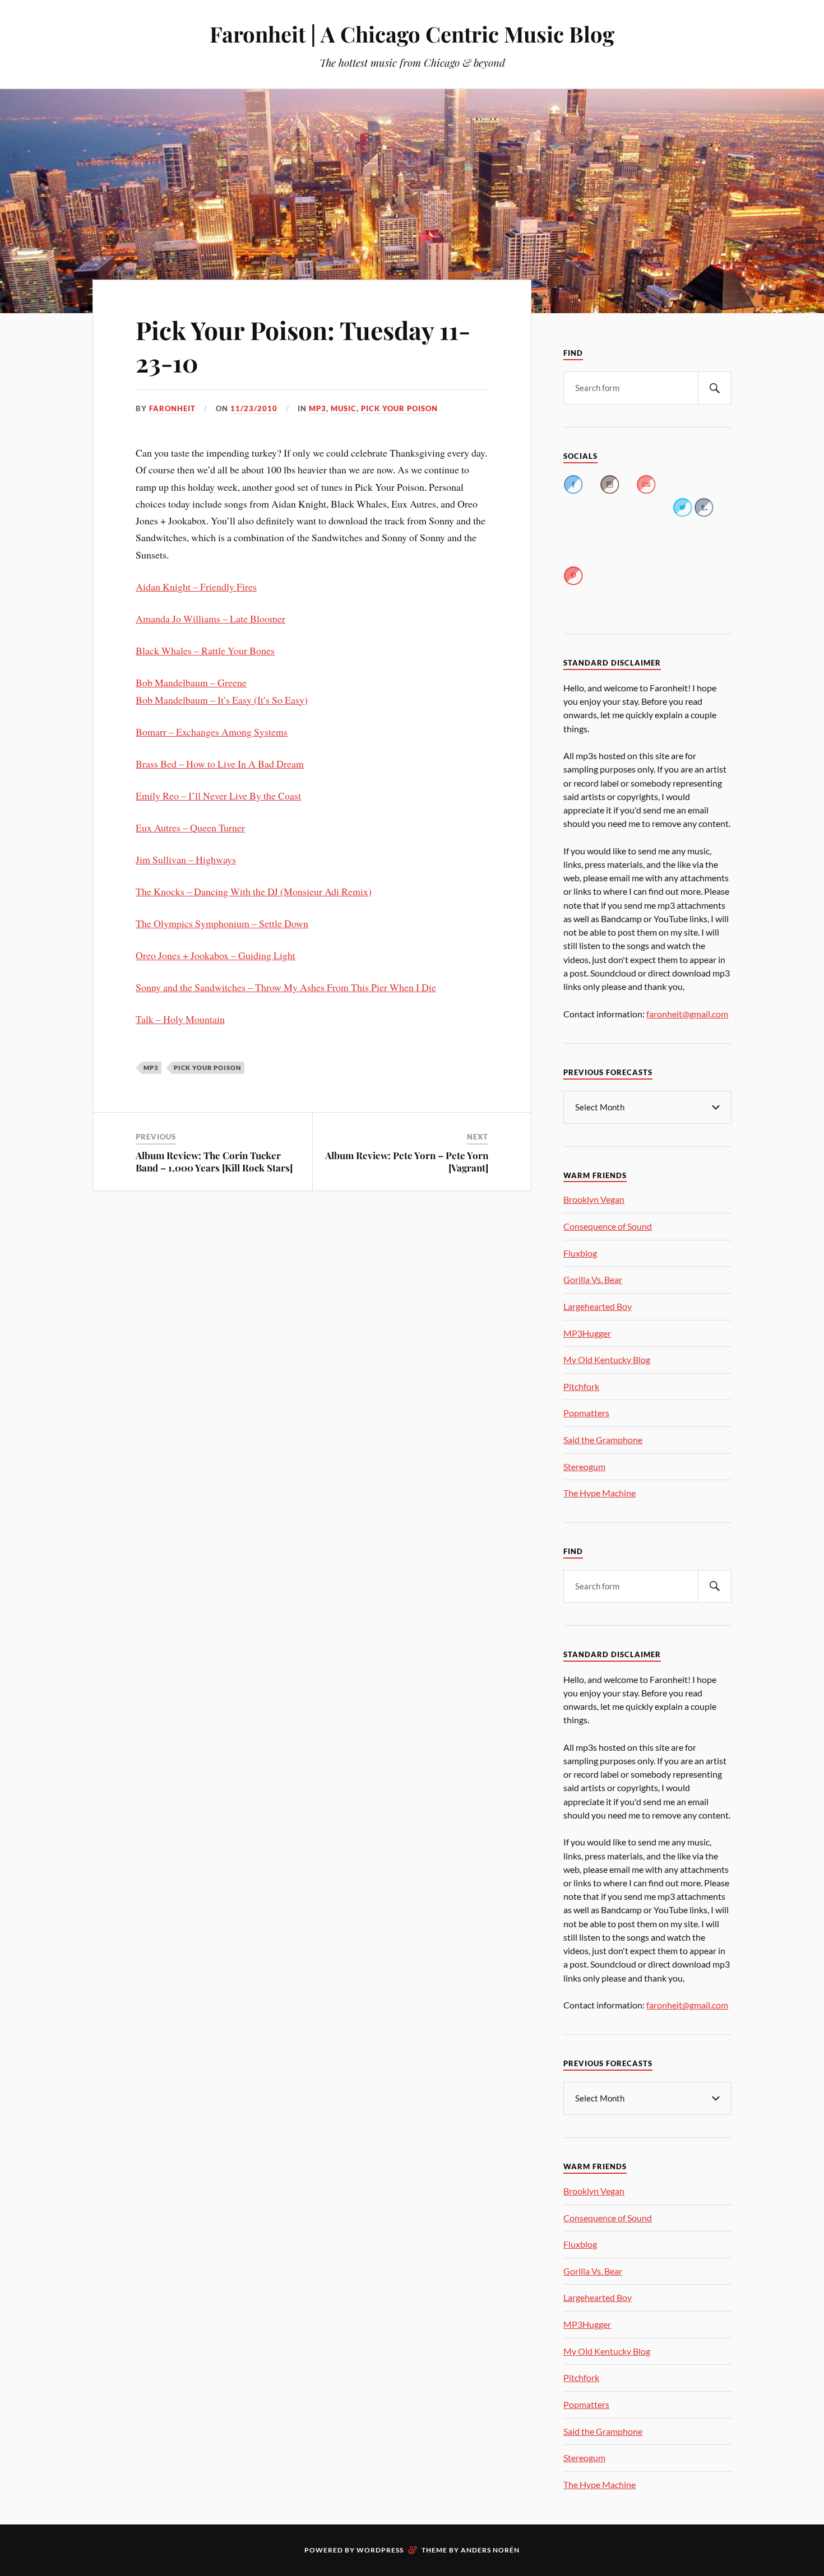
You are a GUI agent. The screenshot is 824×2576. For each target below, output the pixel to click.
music (344, 408)
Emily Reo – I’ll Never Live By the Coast (218, 796)
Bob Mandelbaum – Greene (191, 682)
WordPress (380, 2550)
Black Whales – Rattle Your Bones (205, 650)
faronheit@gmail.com (687, 1014)
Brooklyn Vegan (594, 1199)
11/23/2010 (254, 408)
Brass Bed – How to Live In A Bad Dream (220, 764)
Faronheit (172, 408)
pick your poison (399, 408)
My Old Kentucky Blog (607, 1359)
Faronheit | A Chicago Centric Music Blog (412, 34)
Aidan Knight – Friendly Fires (196, 587)
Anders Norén (490, 2550)
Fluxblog (580, 1253)
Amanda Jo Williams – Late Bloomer (210, 619)
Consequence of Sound (608, 1226)
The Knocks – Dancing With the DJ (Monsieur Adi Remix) (254, 891)
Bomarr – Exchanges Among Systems (212, 732)
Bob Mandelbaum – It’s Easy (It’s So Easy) (222, 700)
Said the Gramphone (603, 1440)
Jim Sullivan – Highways (186, 859)
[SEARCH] (715, 388)
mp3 (318, 408)
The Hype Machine (600, 1493)
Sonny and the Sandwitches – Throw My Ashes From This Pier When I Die (286, 987)
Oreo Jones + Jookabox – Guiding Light (216, 955)
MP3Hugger (587, 1333)
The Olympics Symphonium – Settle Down (222, 923)
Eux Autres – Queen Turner (190, 827)
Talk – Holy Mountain (180, 1019)
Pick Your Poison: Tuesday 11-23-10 (303, 346)
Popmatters (586, 1413)
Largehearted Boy (598, 1306)
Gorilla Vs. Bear (593, 1279)
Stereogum (584, 1466)
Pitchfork (581, 1386)
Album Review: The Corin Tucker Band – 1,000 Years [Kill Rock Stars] (214, 1161)
